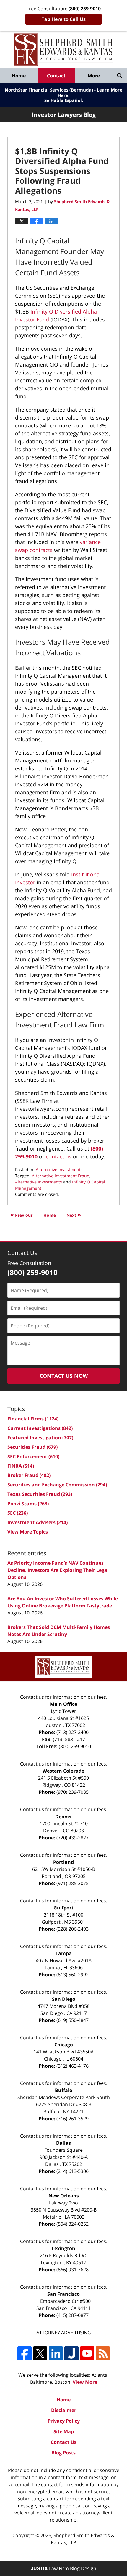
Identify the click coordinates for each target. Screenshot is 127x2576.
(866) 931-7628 (73, 2270)
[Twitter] (40, 2353)
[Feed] (103, 2353)
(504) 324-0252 (73, 2224)
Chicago (64, 2045)
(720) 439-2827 (73, 1838)
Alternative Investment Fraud (61, 1176)
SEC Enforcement (33, 1456)
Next (74, 1215)
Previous (22, 1215)
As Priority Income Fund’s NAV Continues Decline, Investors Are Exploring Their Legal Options (58, 1570)
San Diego (64, 1999)
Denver (64, 1816)
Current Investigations (40, 1428)
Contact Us (64, 2442)
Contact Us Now (64, 1376)
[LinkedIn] (56, 2353)
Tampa (64, 1953)
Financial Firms (33, 1419)
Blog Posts (63, 2453)
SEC (18, 1513)
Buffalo (64, 2090)
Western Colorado (63, 1771)
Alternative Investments (59, 1170)
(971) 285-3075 (73, 1883)
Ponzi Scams (28, 1504)
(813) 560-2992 (73, 1975)
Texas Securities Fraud (40, 1494)
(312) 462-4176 (73, 2066)
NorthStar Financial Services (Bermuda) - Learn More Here (63, 92)
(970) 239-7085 (73, 1792)
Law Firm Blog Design (63, 2568)
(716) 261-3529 (73, 2119)
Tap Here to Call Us (64, 19)
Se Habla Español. (64, 100)
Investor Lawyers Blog (63, 50)
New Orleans (64, 2196)
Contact (56, 76)
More (94, 76)
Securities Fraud (32, 1447)
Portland (63, 1862)
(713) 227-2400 (73, 1732)
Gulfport (63, 1908)
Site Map (64, 2431)
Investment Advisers (38, 1522)
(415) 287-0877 (73, 2315)
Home (19, 76)
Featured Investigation (40, 1438)
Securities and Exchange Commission (57, 1485)
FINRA (21, 1466)
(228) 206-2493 (73, 1929)
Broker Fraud (29, 1475)
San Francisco (63, 2294)
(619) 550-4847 (73, 2020)
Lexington (63, 2248)
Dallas (63, 2143)
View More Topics (28, 1532)
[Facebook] (25, 2353)
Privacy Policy (64, 2421)
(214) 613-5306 (73, 2171)
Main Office (63, 1704)
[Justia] (71, 2353)
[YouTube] (87, 2353)
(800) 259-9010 (75, 1746)
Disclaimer (64, 2410)
